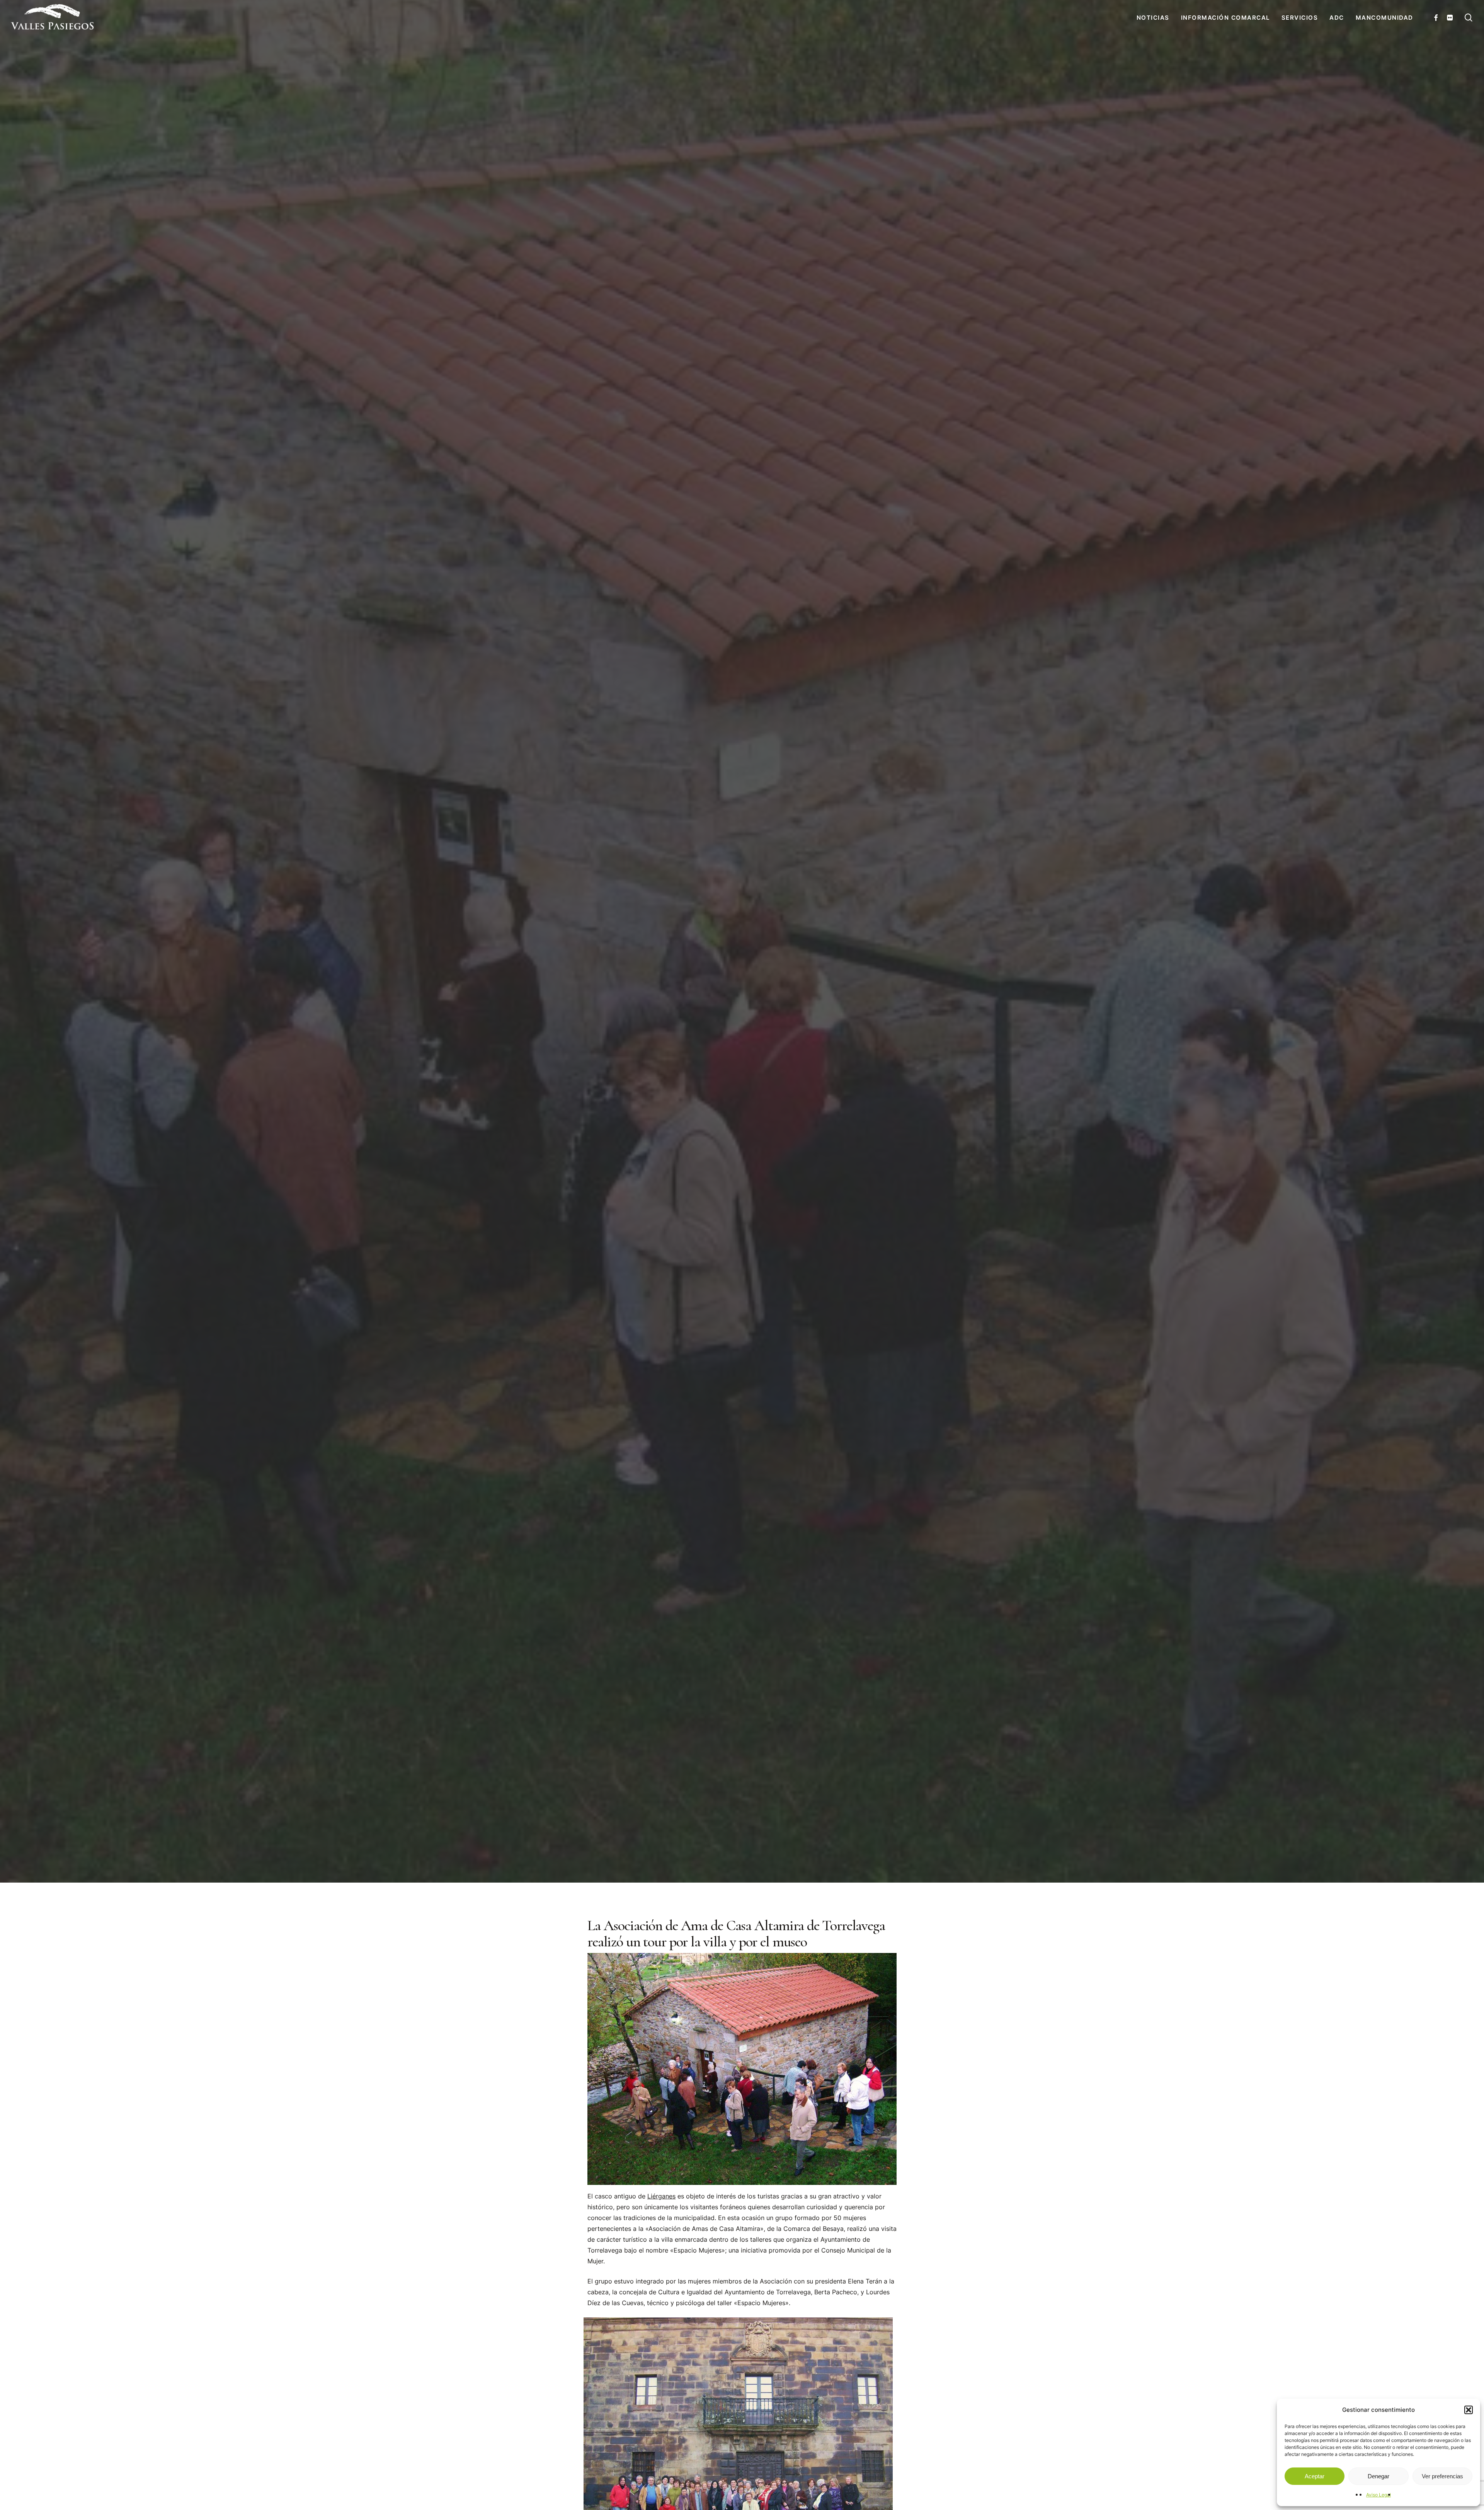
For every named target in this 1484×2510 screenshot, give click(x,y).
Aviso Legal (1378, 2495)
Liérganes (661, 2196)
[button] (1469, 2410)
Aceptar (1315, 2476)
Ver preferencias (1442, 2476)
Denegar (1378, 2476)
